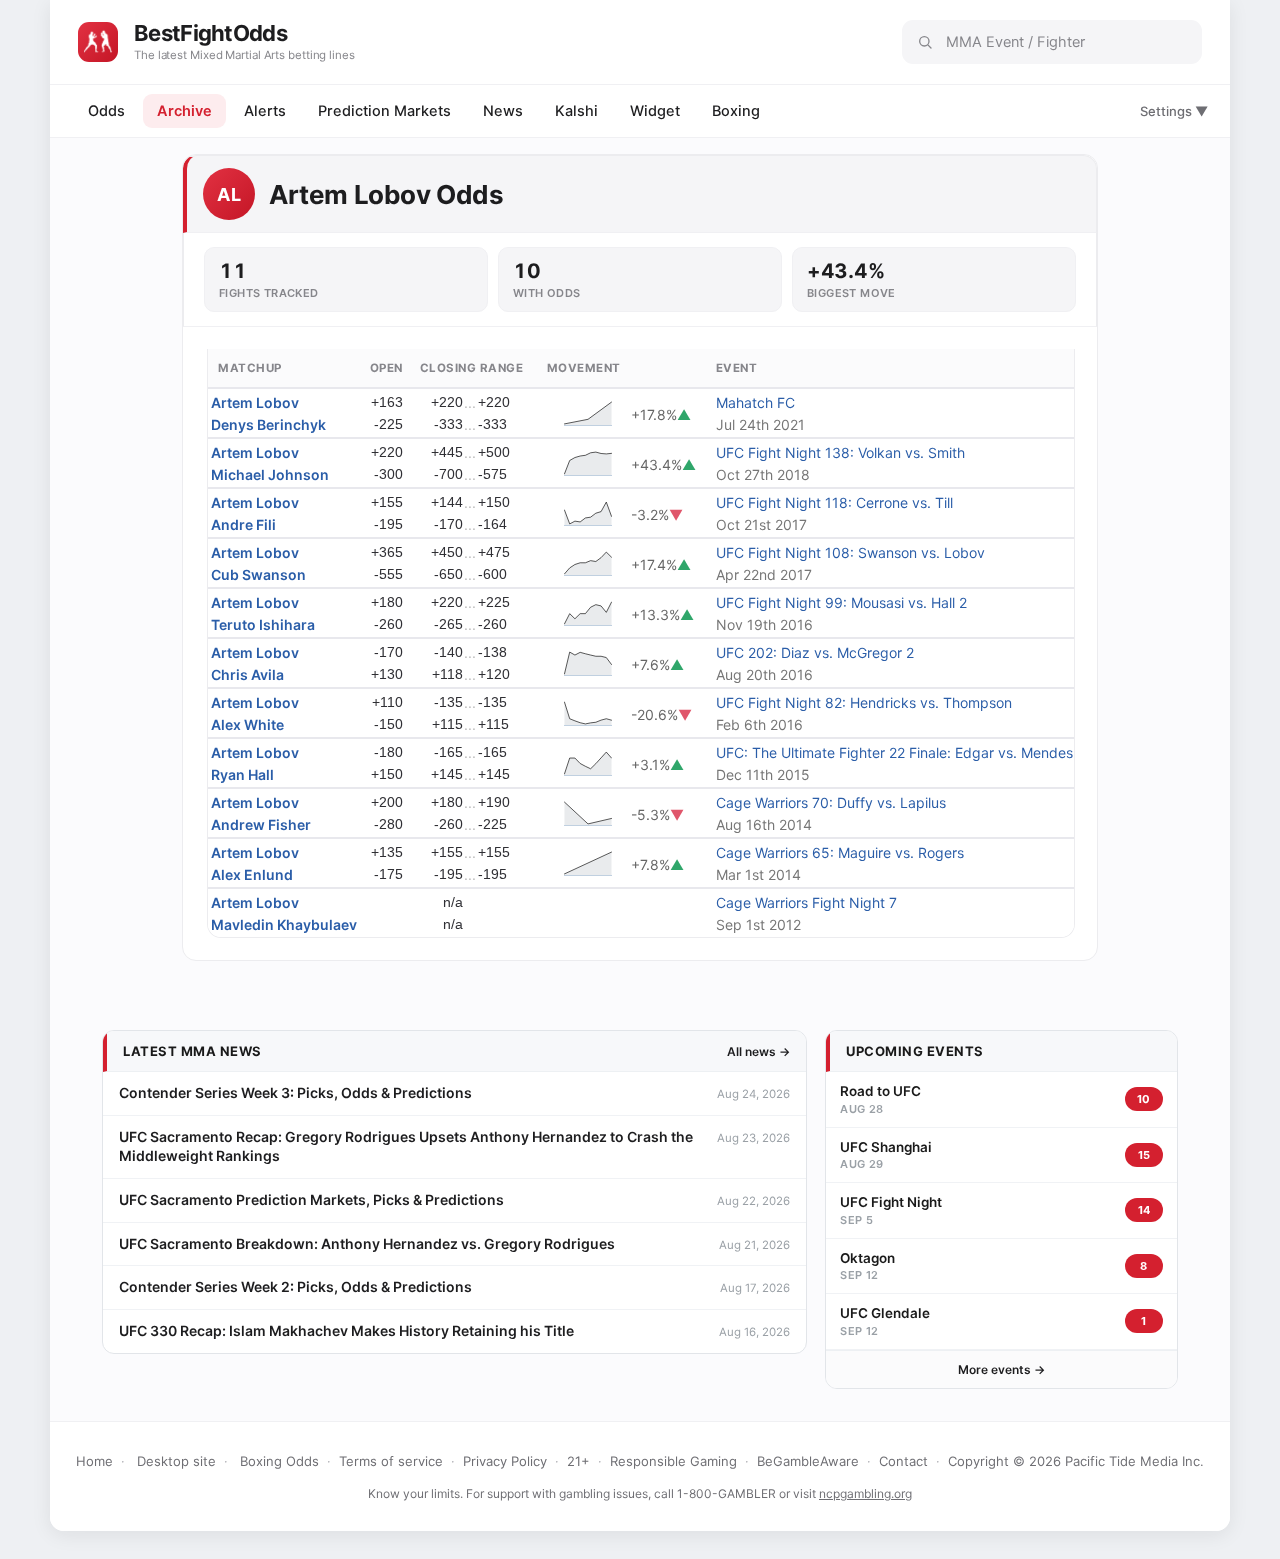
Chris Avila (247, 674)
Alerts (265, 111)
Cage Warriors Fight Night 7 (806, 902)
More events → (1001, 1369)
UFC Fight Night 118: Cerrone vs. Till (834, 502)
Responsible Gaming (673, 1461)
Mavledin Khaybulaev (284, 924)
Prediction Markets (384, 111)
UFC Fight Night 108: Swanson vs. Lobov (850, 552)
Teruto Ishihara (263, 624)
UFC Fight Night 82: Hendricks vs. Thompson (864, 702)
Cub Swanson (258, 574)
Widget (655, 111)
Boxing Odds (279, 1461)
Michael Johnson (270, 474)
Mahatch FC (755, 402)
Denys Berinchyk (268, 424)
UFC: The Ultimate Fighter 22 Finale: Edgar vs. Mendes (894, 752)
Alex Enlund (252, 874)
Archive (184, 111)
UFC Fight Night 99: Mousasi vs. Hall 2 (841, 602)
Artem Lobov (255, 402)
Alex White (247, 724)
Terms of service (391, 1461)
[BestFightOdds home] (98, 42)
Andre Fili (243, 524)
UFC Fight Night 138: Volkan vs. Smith (840, 452)
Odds (106, 111)
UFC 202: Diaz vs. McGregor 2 (815, 652)
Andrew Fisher (261, 824)
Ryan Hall (242, 774)
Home (94, 1461)
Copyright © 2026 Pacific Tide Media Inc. (1076, 1461)
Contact (903, 1461)
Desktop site (176, 1461)
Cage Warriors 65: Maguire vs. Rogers (840, 852)
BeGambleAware (808, 1461)
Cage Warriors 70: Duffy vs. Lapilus (831, 802)
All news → (758, 1051)
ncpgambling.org (865, 1493)
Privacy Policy (505, 1461)
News (503, 111)
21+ (578, 1461)
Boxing (736, 111)
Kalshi (576, 111)
